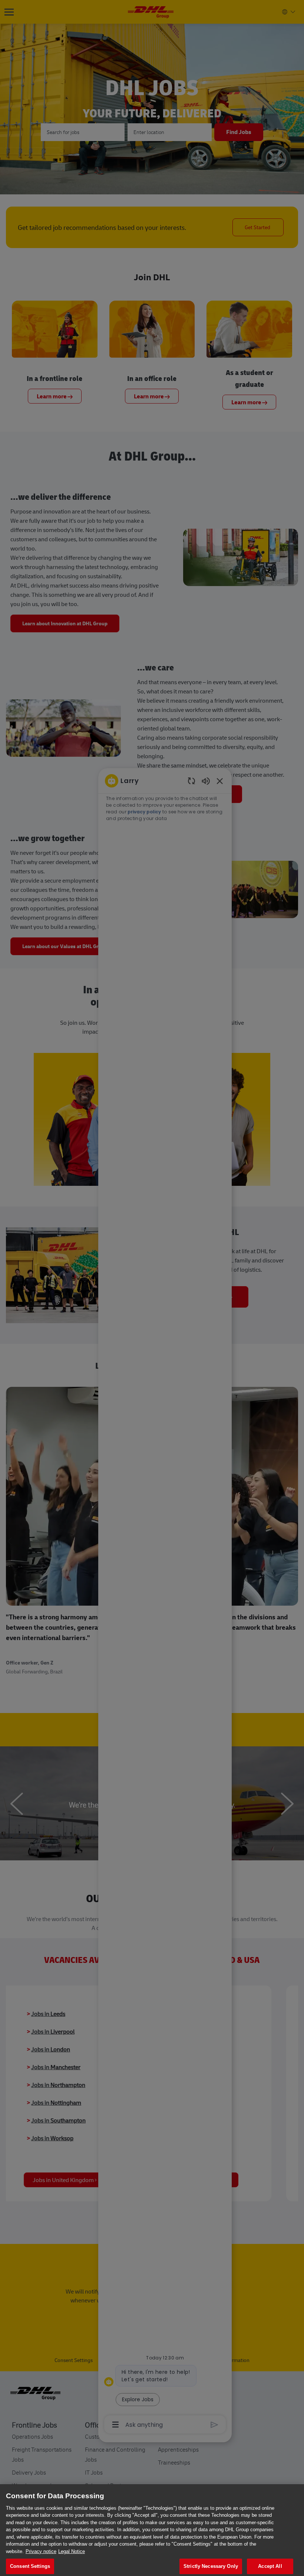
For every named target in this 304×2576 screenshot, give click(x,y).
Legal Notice (72, 2551)
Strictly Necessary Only (211, 2566)
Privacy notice (41, 2551)
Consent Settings (30, 2566)
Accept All (270, 2566)
